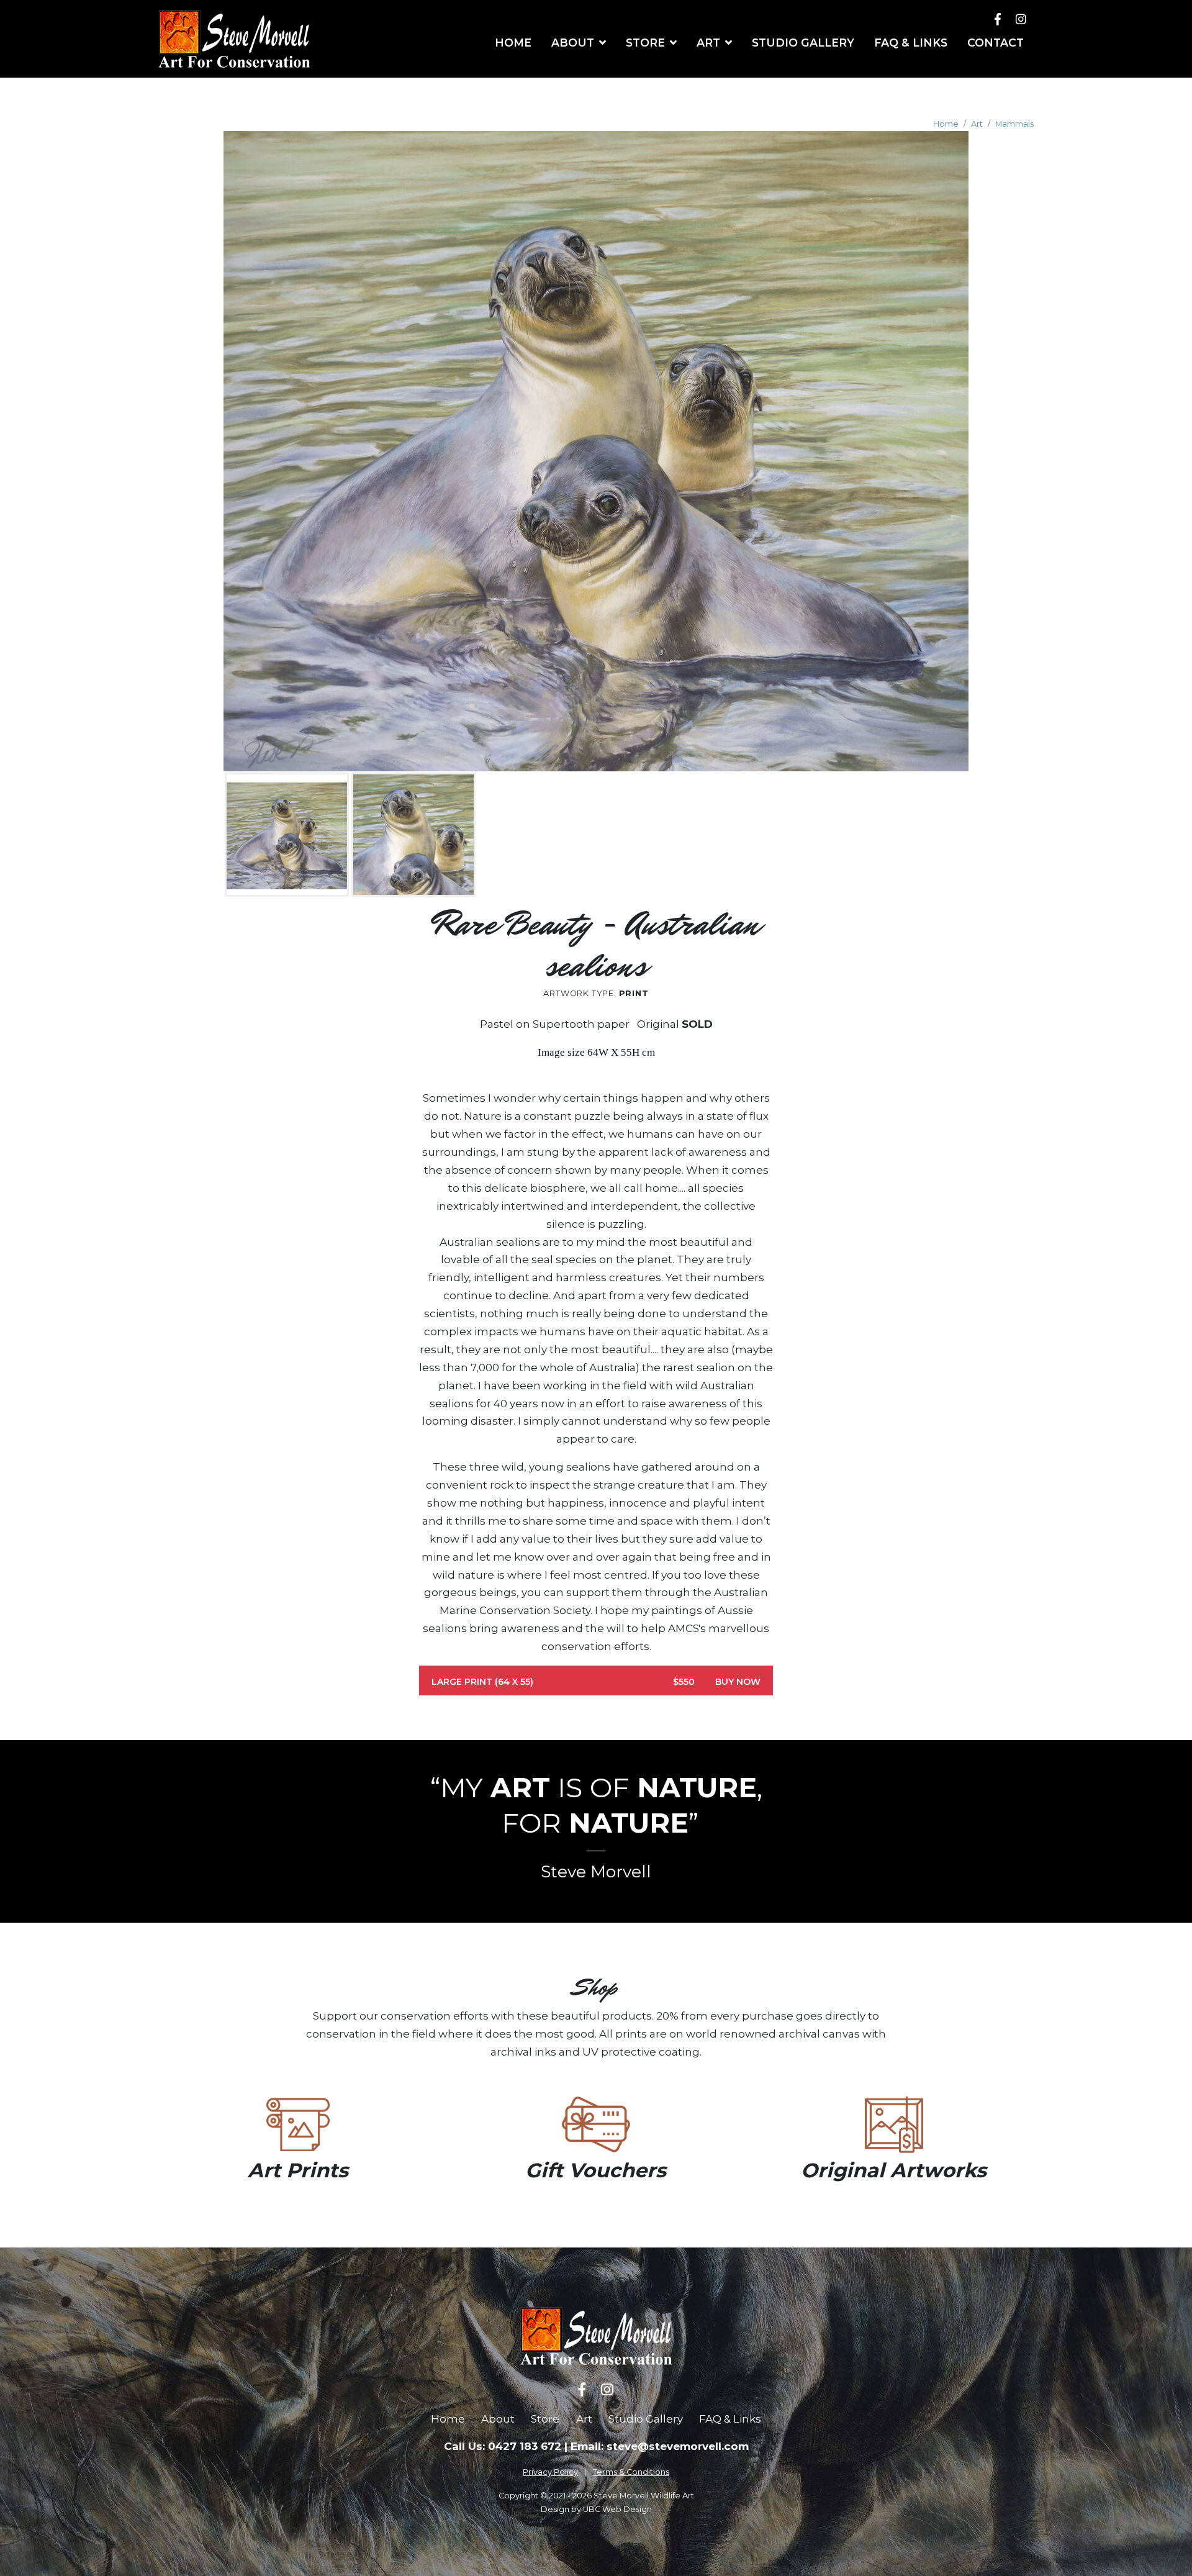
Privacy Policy (550, 2472)
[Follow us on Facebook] (998, 19)
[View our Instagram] (1021, 19)
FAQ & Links (730, 2419)
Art (977, 124)
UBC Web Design (617, 2509)
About (498, 2419)
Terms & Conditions (631, 2472)
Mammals (1014, 124)
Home (946, 124)
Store (545, 2419)
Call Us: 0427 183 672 (503, 2446)
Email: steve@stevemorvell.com (660, 2446)
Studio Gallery (646, 2419)
